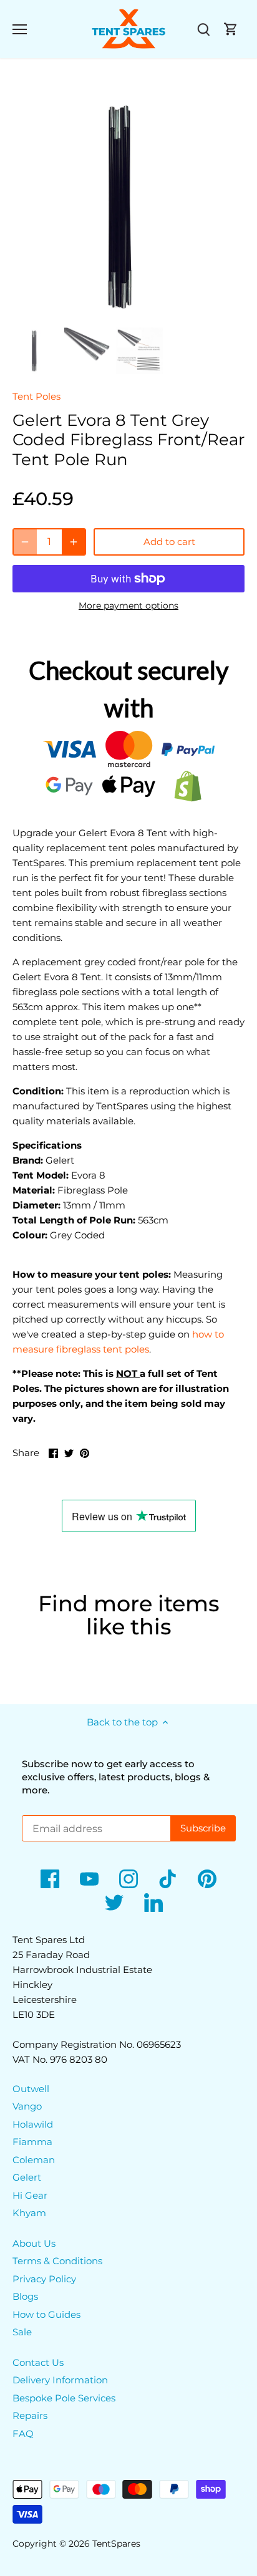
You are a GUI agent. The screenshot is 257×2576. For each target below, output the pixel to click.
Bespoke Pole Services (64, 2398)
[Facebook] (50, 1879)
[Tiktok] (168, 1879)
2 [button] (128, 310)
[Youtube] (89, 1879)
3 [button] (141, 310)
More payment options (128, 606)
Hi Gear (30, 2195)
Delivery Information (60, 2380)
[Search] (203, 29)
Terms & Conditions (57, 2261)
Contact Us (38, 2362)
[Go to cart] (231, 29)
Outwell (31, 2089)
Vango (27, 2106)
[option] (128, 206)
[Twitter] (114, 1903)
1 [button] (116, 310)
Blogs (25, 2296)
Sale (22, 2332)
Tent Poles (36, 396)
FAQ (23, 2434)
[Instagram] (128, 1879)
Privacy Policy (44, 2279)
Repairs (30, 2415)
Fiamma (32, 2142)
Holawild (33, 2124)
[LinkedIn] (153, 1903)
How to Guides (46, 2314)
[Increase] (74, 542)
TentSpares (116, 2544)
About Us (34, 2243)
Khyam (29, 2213)
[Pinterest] (207, 1879)
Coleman (34, 2160)
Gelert (27, 2177)
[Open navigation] (20, 29)
